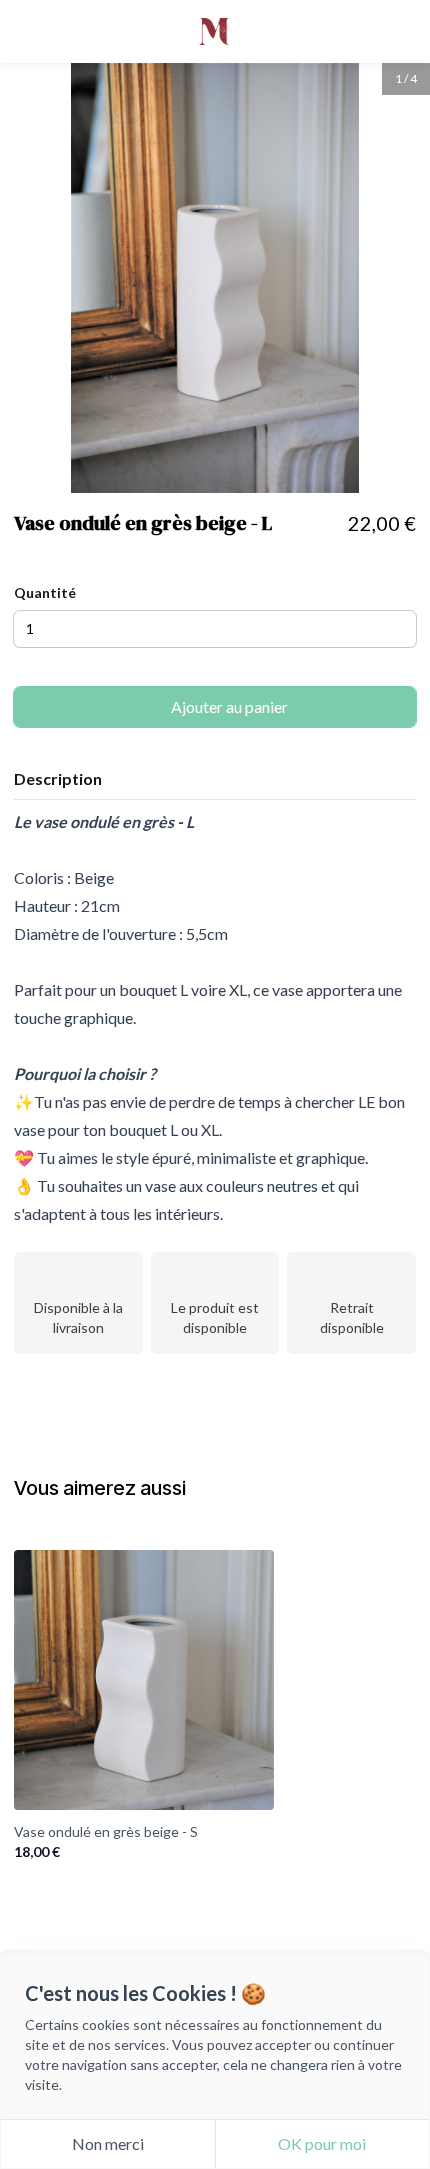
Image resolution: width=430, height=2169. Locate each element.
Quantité (45, 592)
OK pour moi (322, 2143)
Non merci (108, 2143)
